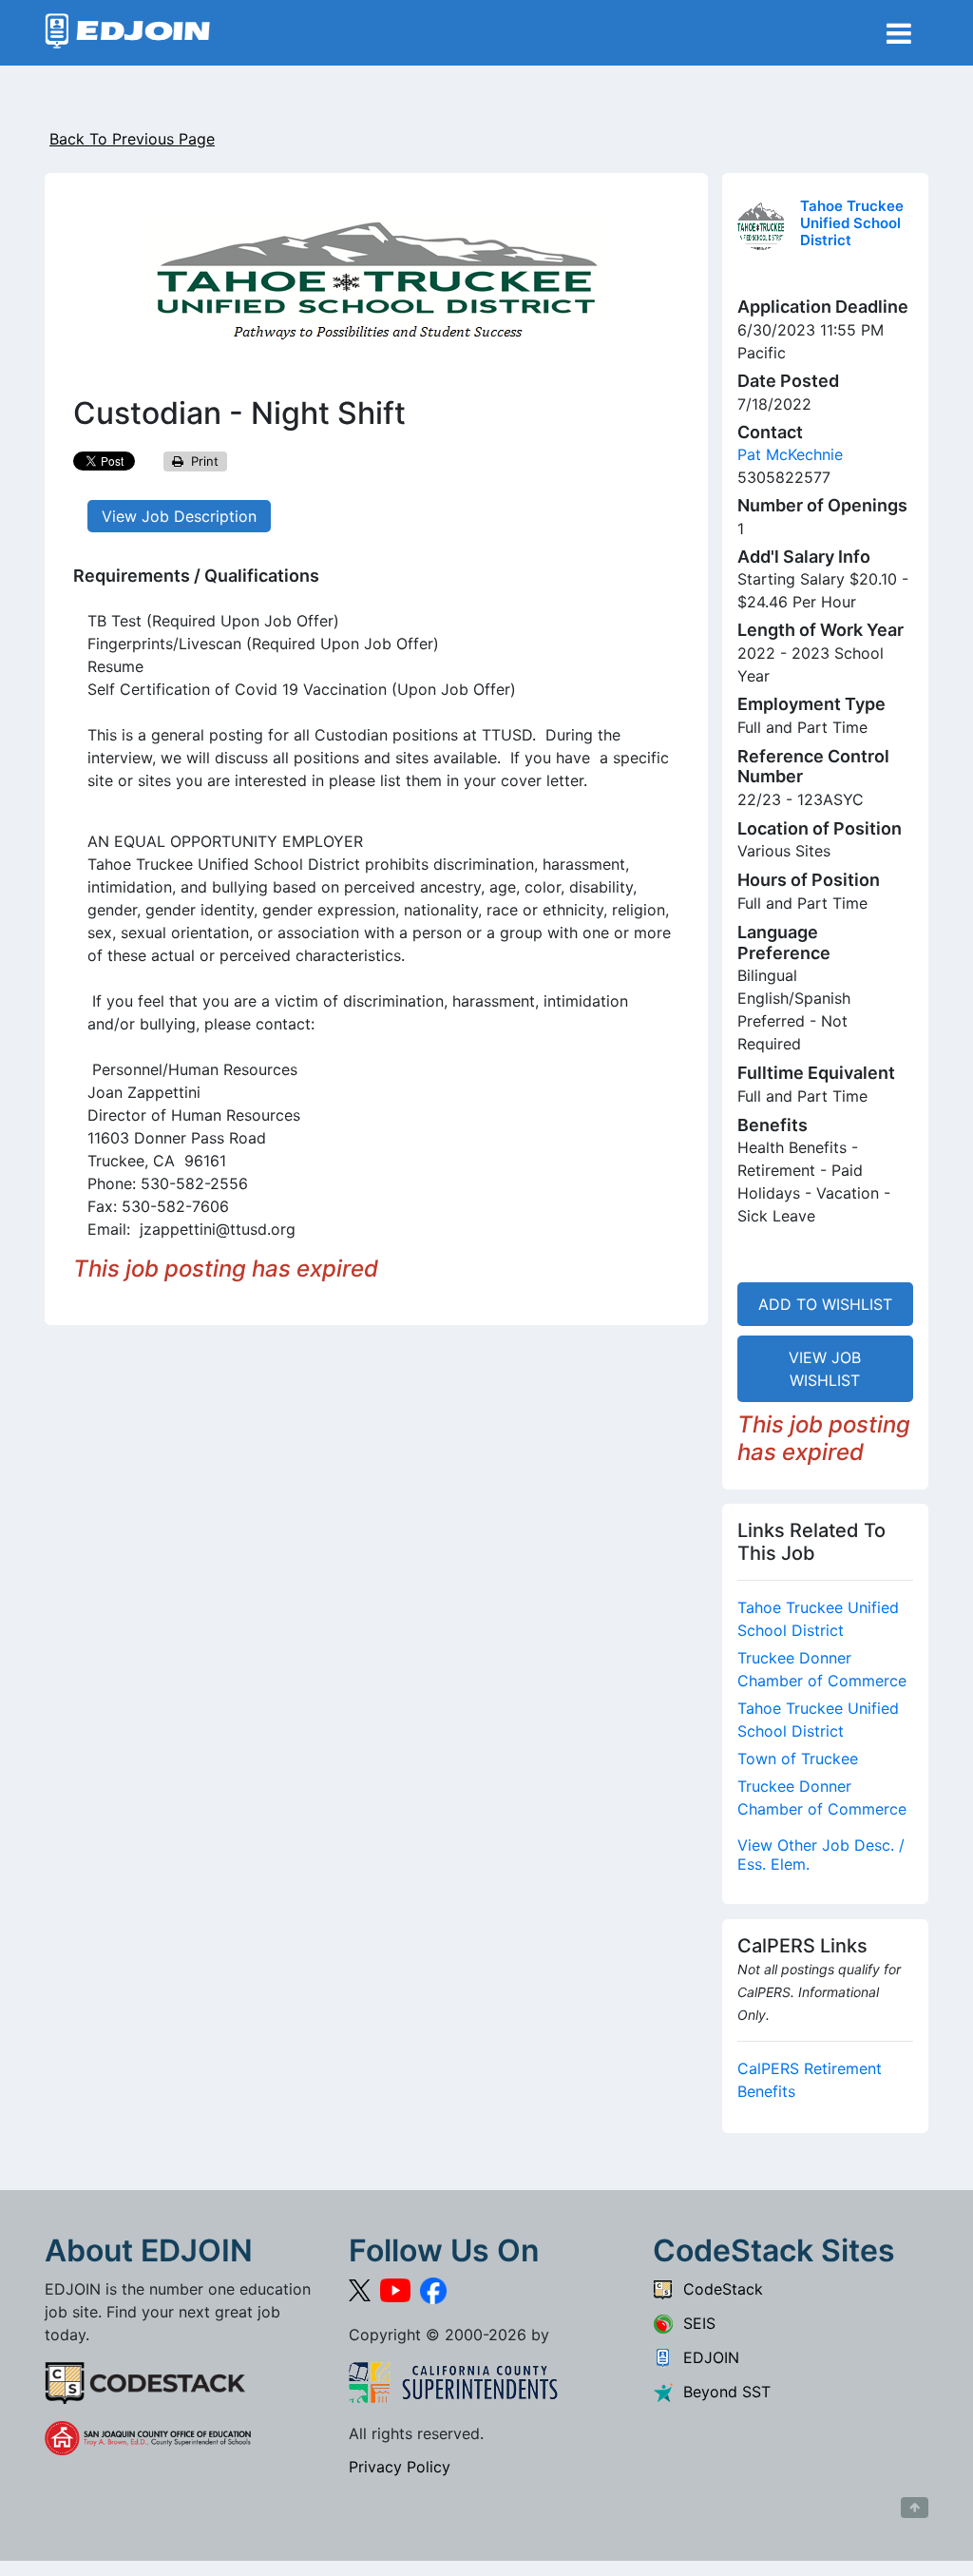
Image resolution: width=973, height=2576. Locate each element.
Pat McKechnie (790, 454)
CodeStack (718, 2289)
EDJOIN (706, 2357)
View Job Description (179, 516)
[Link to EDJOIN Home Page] (128, 33)
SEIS (695, 2323)
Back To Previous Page (132, 139)
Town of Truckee (798, 1759)
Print (201, 461)
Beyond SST (722, 2392)
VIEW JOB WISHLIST (825, 1369)
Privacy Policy (400, 2467)
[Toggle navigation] (899, 33)
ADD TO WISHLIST (825, 1304)
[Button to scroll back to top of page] (915, 2508)
